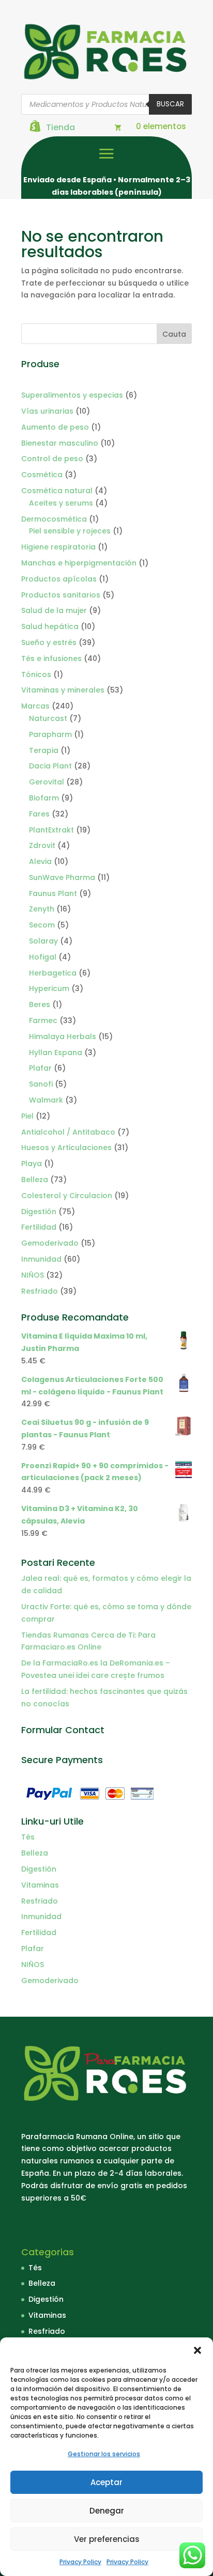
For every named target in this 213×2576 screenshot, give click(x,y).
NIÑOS (33, 1965)
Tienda (60, 127)
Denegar (107, 2511)
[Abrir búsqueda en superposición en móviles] (106, 104)
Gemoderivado (50, 1981)
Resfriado (40, 1901)
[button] (197, 2350)
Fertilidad (39, 1933)
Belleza (35, 1853)
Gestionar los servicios (104, 2454)
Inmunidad (41, 1917)
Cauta (174, 334)
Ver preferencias (107, 2539)
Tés (28, 1837)
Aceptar (106, 2482)
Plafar (33, 1949)
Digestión (39, 1869)
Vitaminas (40, 1885)
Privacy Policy (80, 2562)
